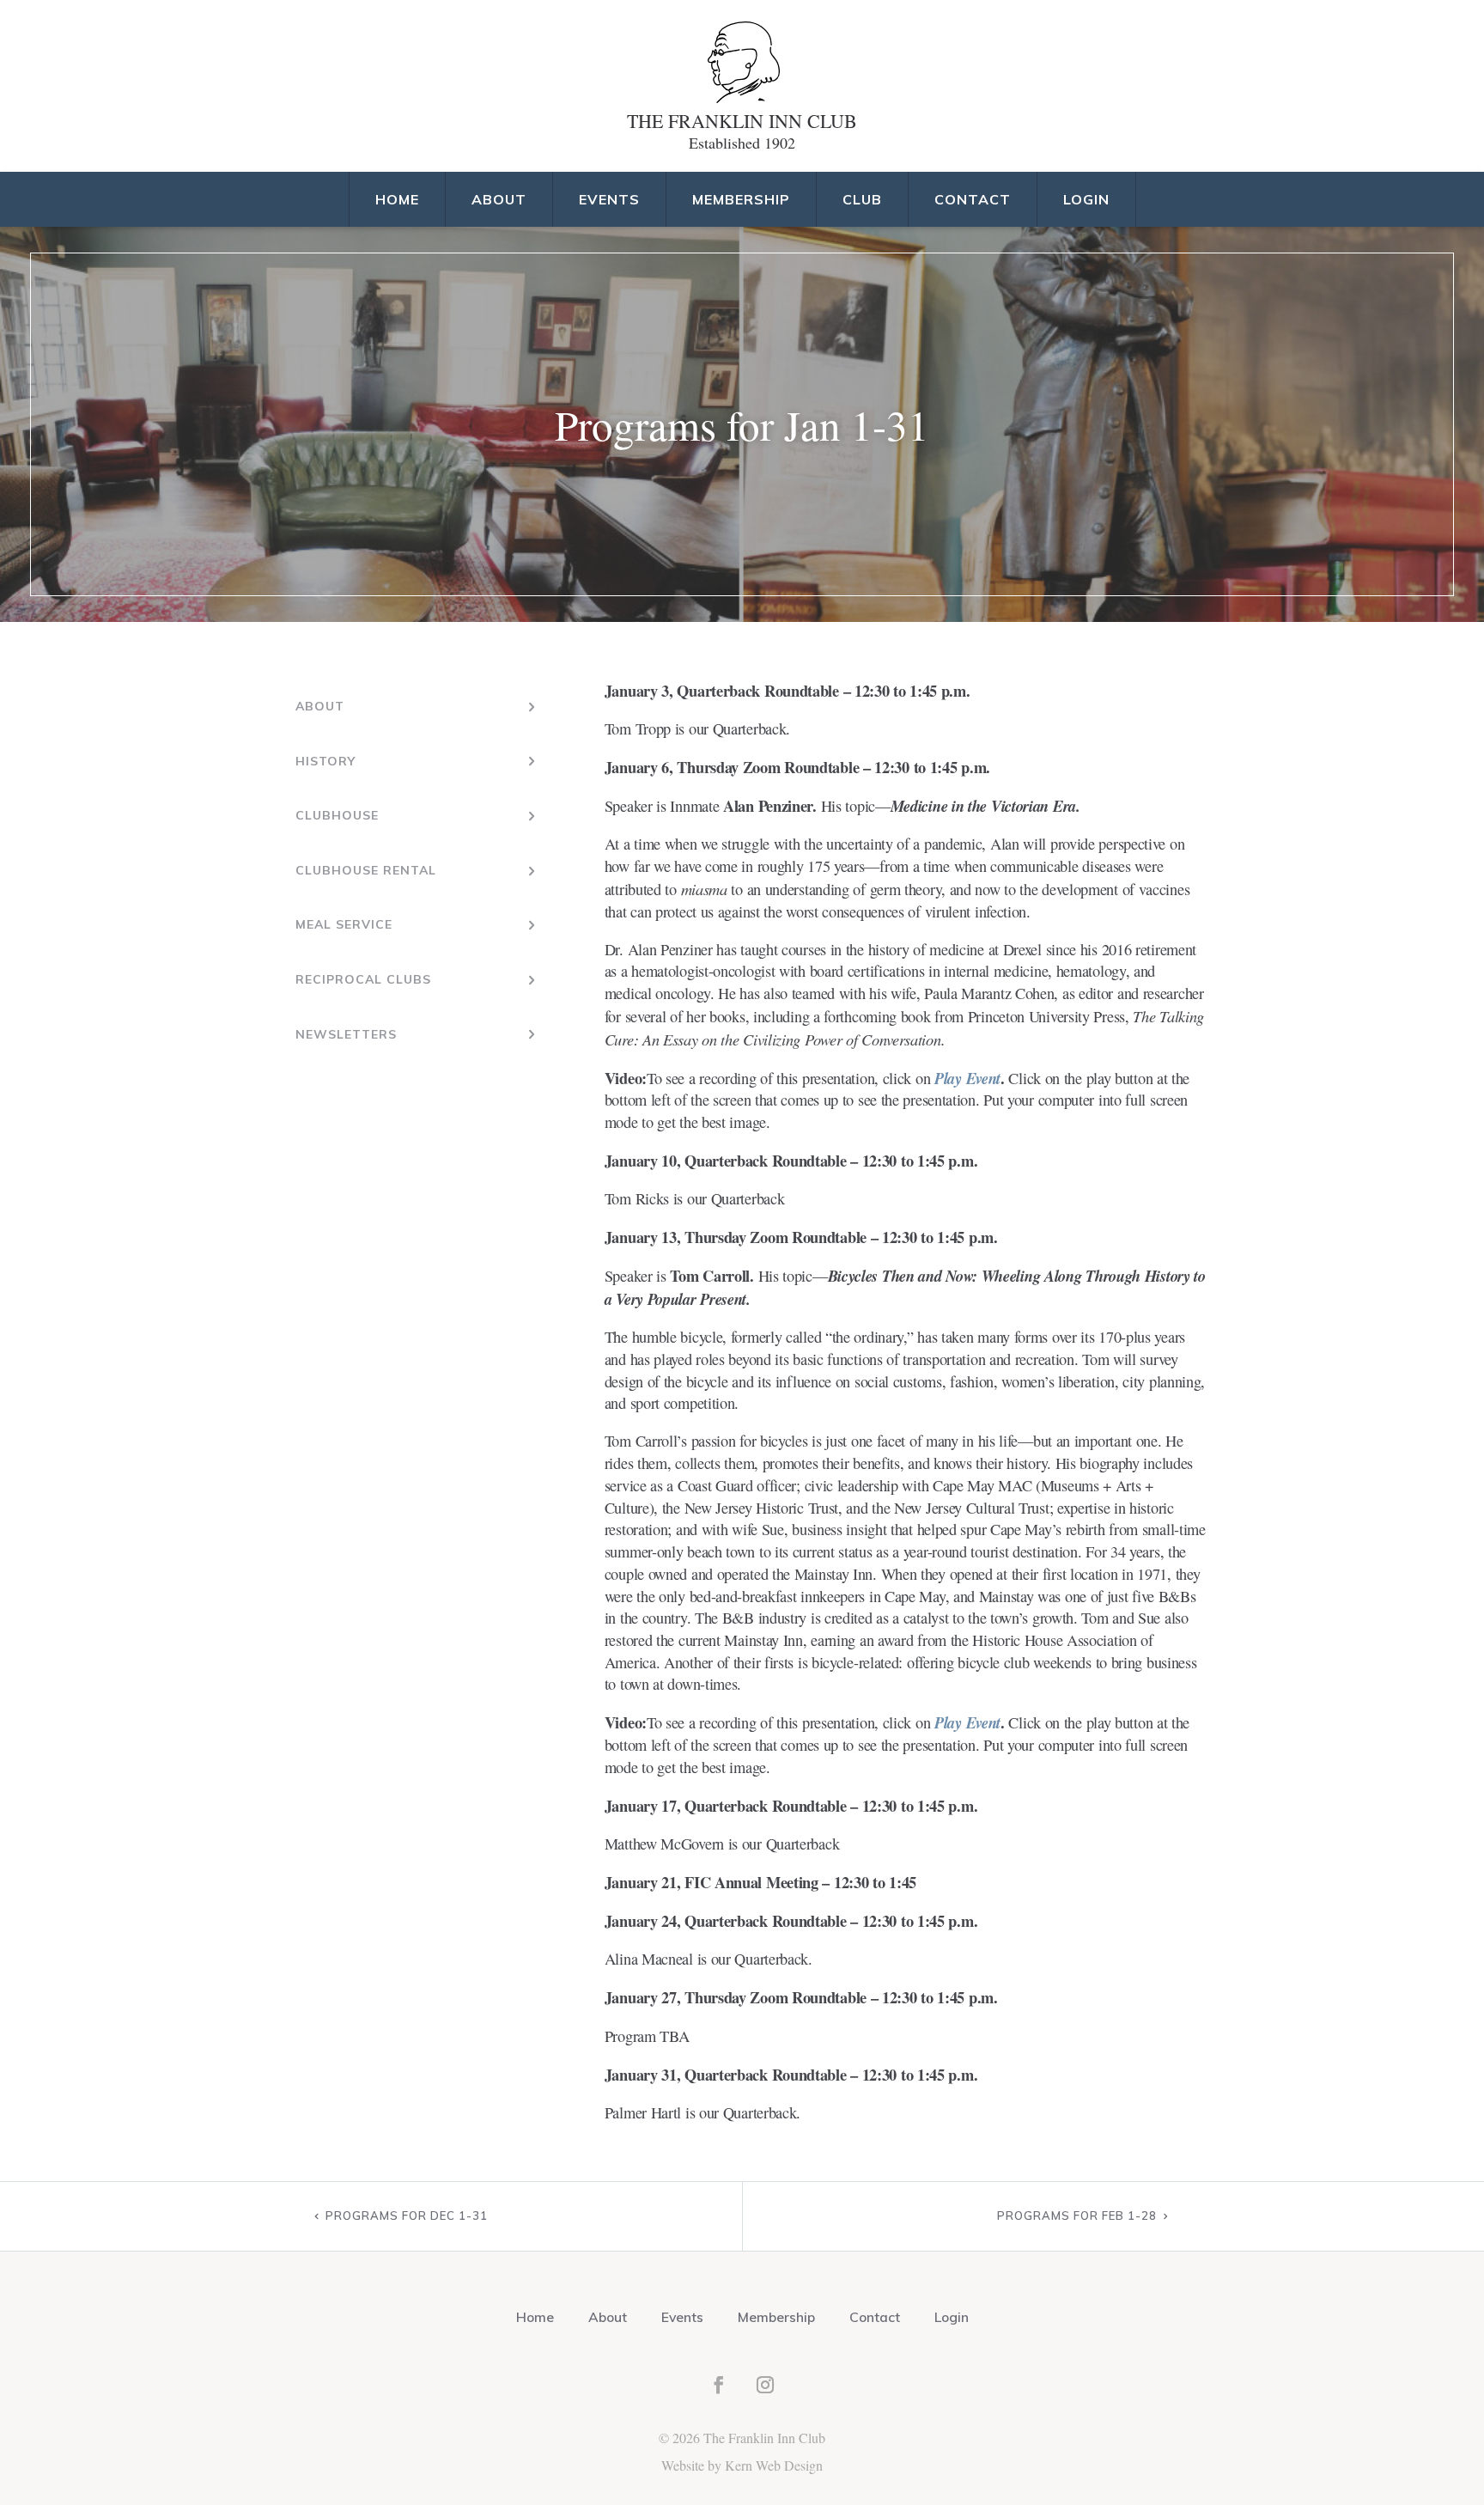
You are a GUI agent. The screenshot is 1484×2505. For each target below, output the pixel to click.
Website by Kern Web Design (742, 2465)
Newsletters (346, 1034)
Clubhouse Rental (366, 870)
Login (1086, 199)
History (325, 761)
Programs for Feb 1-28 (1077, 2215)
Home (397, 199)
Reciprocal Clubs (363, 979)
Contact (973, 199)
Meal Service (344, 924)
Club (862, 199)
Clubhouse (337, 815)
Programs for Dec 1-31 (407, 2215)
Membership (741, 199)
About (499, 199)
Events (609, 199)
